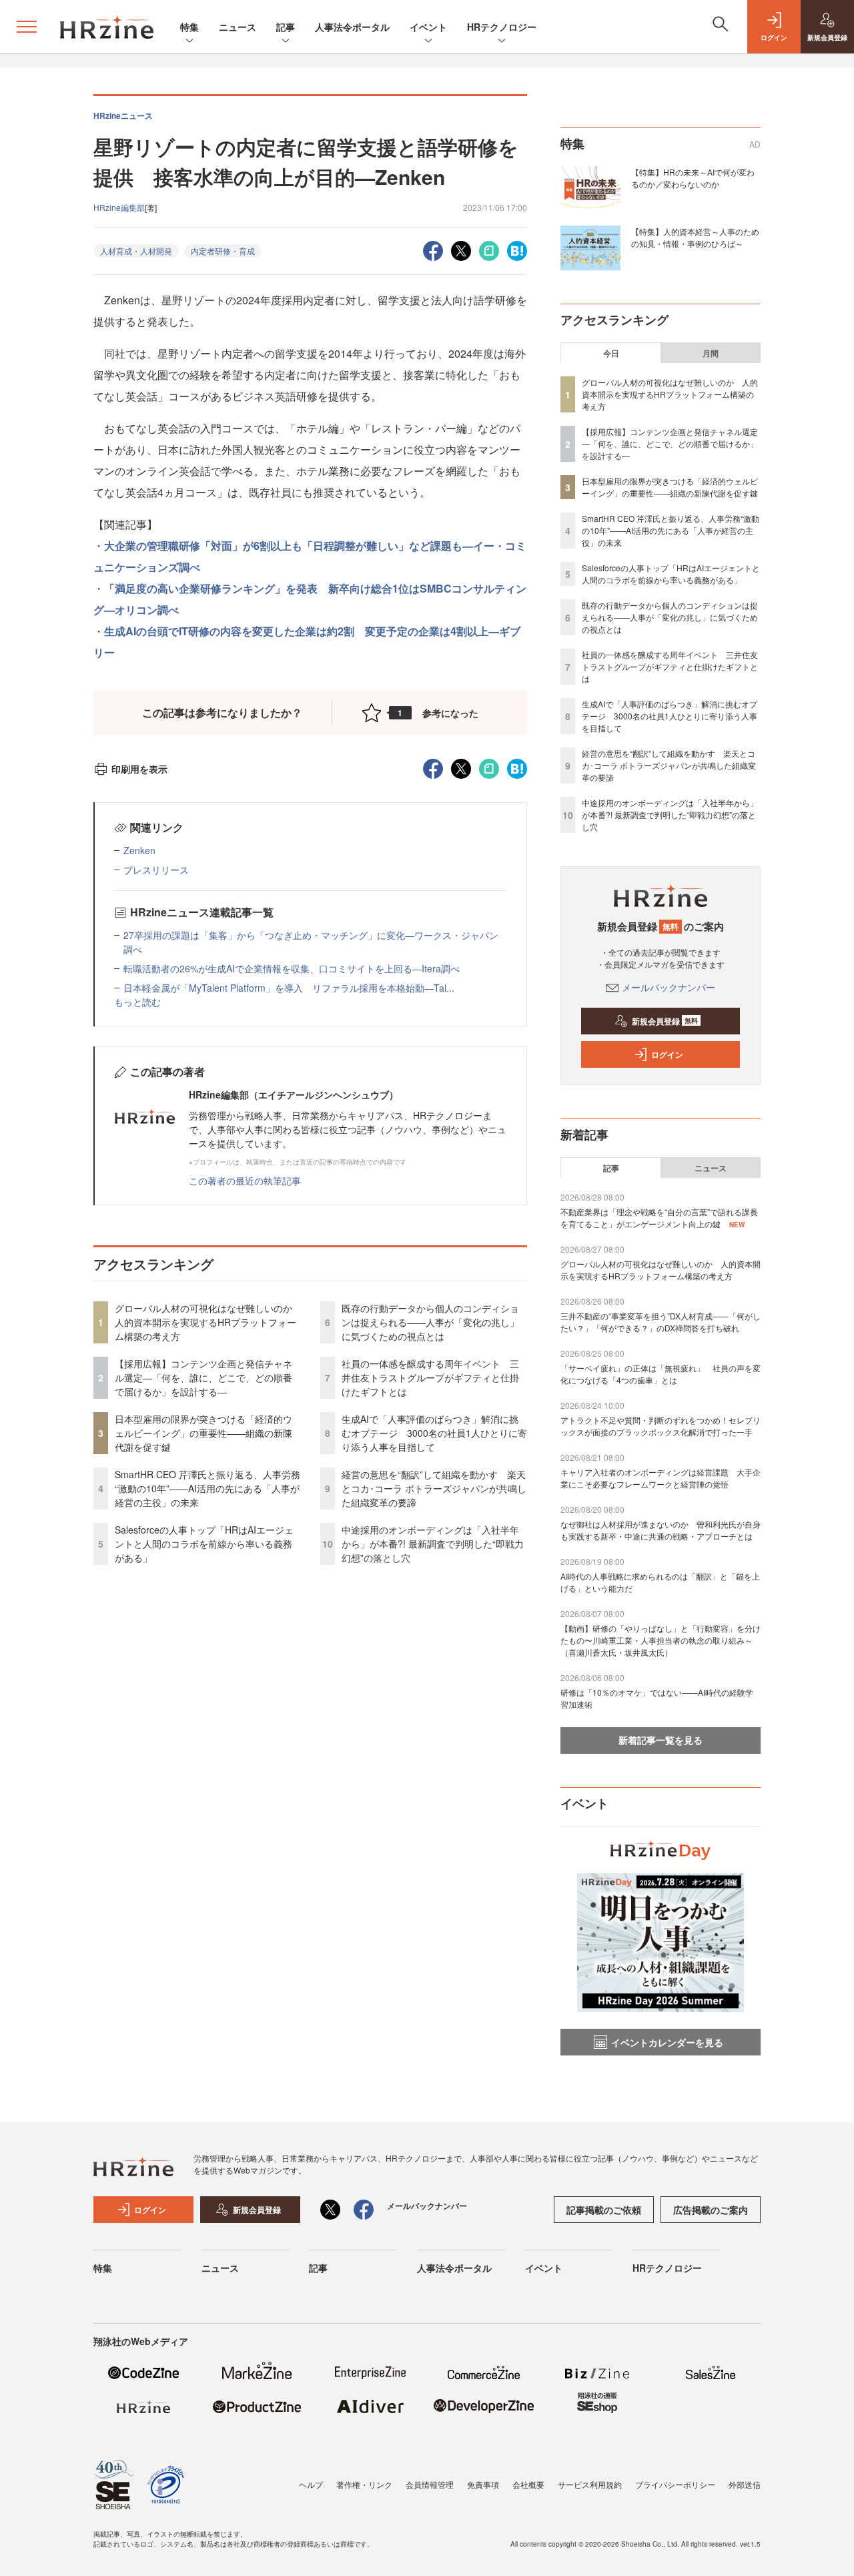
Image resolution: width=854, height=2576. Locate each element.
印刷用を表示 (139, 769)
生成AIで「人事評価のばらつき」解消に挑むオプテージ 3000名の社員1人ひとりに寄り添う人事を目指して (434, 1433)
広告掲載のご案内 (711, 2210)
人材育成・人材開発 (136, 251)
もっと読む (137, 1002)
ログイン (667, 1054)
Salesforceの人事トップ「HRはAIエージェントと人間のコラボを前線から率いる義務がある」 (204, 1544)
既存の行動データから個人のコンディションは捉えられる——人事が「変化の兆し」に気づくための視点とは (430, 1322)
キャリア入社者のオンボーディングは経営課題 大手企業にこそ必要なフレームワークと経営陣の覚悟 (661, 1478)
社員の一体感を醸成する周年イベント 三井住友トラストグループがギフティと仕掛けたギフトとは (430, 1377)
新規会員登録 (665, 1021)
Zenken (139, 850)
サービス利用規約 (590, 2484)
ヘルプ (311, 2484)
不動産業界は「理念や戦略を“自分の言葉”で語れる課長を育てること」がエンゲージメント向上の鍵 (659, 1218)
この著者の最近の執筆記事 (245, 1181)
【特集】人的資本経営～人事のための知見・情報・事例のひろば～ (695, 237)
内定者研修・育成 (223, 251)
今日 (611, 353)
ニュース (238, 27)
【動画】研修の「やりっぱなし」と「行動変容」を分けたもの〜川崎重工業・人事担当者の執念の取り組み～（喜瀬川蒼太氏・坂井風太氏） (661, 1640)
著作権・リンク (364, 2484)
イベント (428, 27)
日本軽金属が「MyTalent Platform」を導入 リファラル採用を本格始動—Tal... (289, 988)
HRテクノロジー (502, 27)
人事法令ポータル (352, 27)
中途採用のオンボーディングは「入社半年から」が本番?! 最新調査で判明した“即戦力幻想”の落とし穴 (433, 1544)
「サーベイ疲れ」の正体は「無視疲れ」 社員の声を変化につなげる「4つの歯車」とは (661, 1374)
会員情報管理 (430, 2484)
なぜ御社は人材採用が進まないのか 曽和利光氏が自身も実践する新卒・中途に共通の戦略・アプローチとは (661, 1530)
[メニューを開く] (27, 27)
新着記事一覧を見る (661, 1740)
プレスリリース (156, 870)
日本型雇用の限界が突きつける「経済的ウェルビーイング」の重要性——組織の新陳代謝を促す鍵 (203, 1433)
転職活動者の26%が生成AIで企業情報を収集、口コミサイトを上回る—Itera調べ (292, 968)
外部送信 (745, 2484)
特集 (189, 27)
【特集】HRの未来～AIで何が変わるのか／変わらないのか (693, 178)
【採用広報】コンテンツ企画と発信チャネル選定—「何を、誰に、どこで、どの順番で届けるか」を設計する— (203, 1377)
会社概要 (528, 2484)
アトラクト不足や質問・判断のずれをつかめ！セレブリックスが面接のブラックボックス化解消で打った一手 (661, 1426)
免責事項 (483, 2484)
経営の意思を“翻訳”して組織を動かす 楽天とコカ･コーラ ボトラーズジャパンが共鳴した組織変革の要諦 (434, 1488)
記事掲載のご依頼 (604, 2210)
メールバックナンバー (669, 987)
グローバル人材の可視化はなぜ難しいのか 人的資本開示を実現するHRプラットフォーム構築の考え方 (208, 1322)
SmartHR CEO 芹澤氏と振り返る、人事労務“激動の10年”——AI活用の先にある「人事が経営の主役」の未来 (207, 1488)
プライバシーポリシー (675, 2484)
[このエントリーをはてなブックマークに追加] (517, 249)
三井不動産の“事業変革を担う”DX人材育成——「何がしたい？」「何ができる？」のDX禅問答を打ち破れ (661, 1322)
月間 (711, 353)
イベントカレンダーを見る (667, 2042)
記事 (286, 27)
